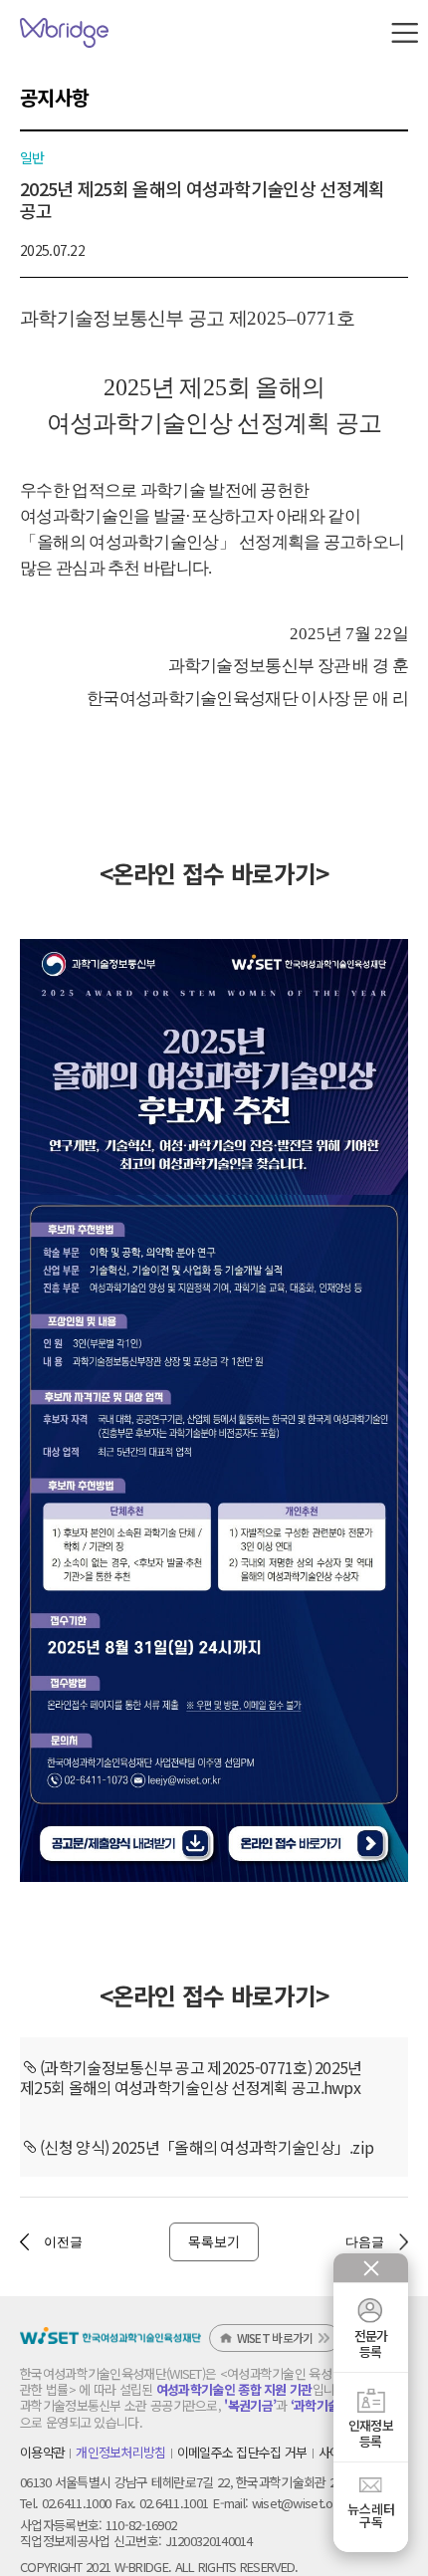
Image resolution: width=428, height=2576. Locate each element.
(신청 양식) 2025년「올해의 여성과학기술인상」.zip (207, 2147)
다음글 (365, 2242)
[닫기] (371, 2268)
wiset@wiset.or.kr (302, 2503)
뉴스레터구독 (371, 2515)
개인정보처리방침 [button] (120, 2453)
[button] (405, 33)
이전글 (63, 2242)
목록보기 (214, 2241)
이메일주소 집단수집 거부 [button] (242, 2453)
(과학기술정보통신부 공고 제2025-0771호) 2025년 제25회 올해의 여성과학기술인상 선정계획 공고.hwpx (191, 2077)
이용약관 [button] (42, 2453)
